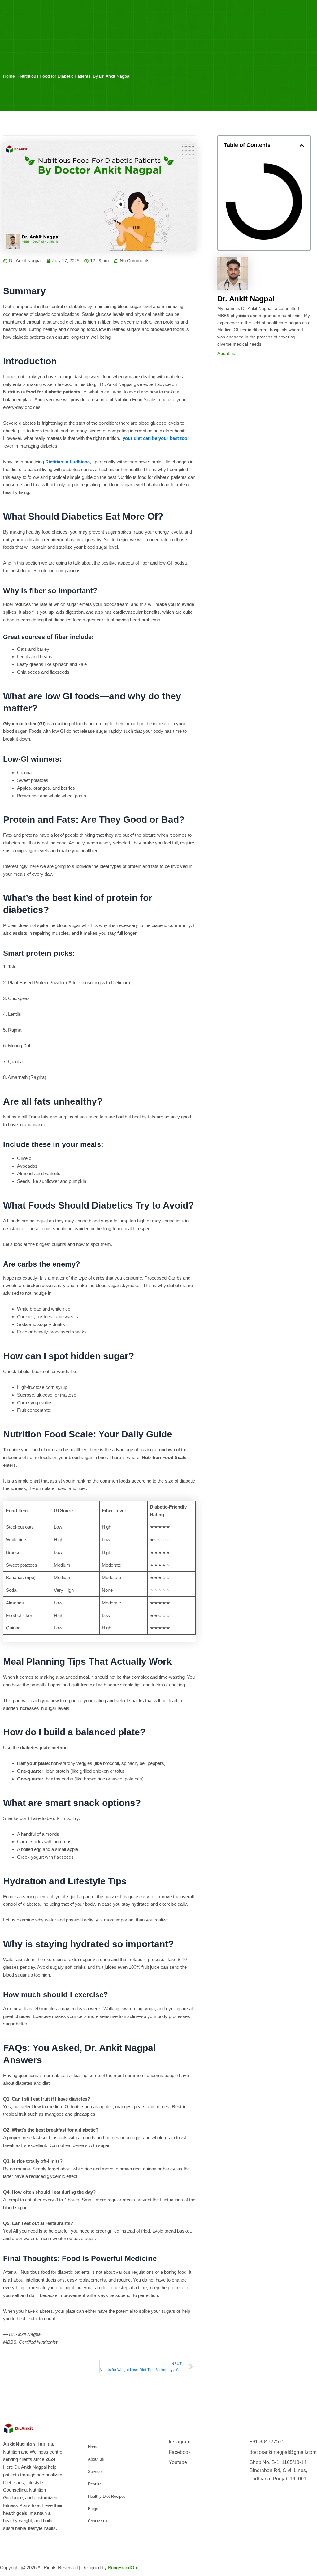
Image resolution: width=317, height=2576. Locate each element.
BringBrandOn (122, 2567)
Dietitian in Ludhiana (67, 462)
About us (226, 353)
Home (9, 76)
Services (96, 2472)
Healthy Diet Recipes (107, 2496)
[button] (302, 145)
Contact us (98, 2521)
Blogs (93, 2509)
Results (95, 2484)
